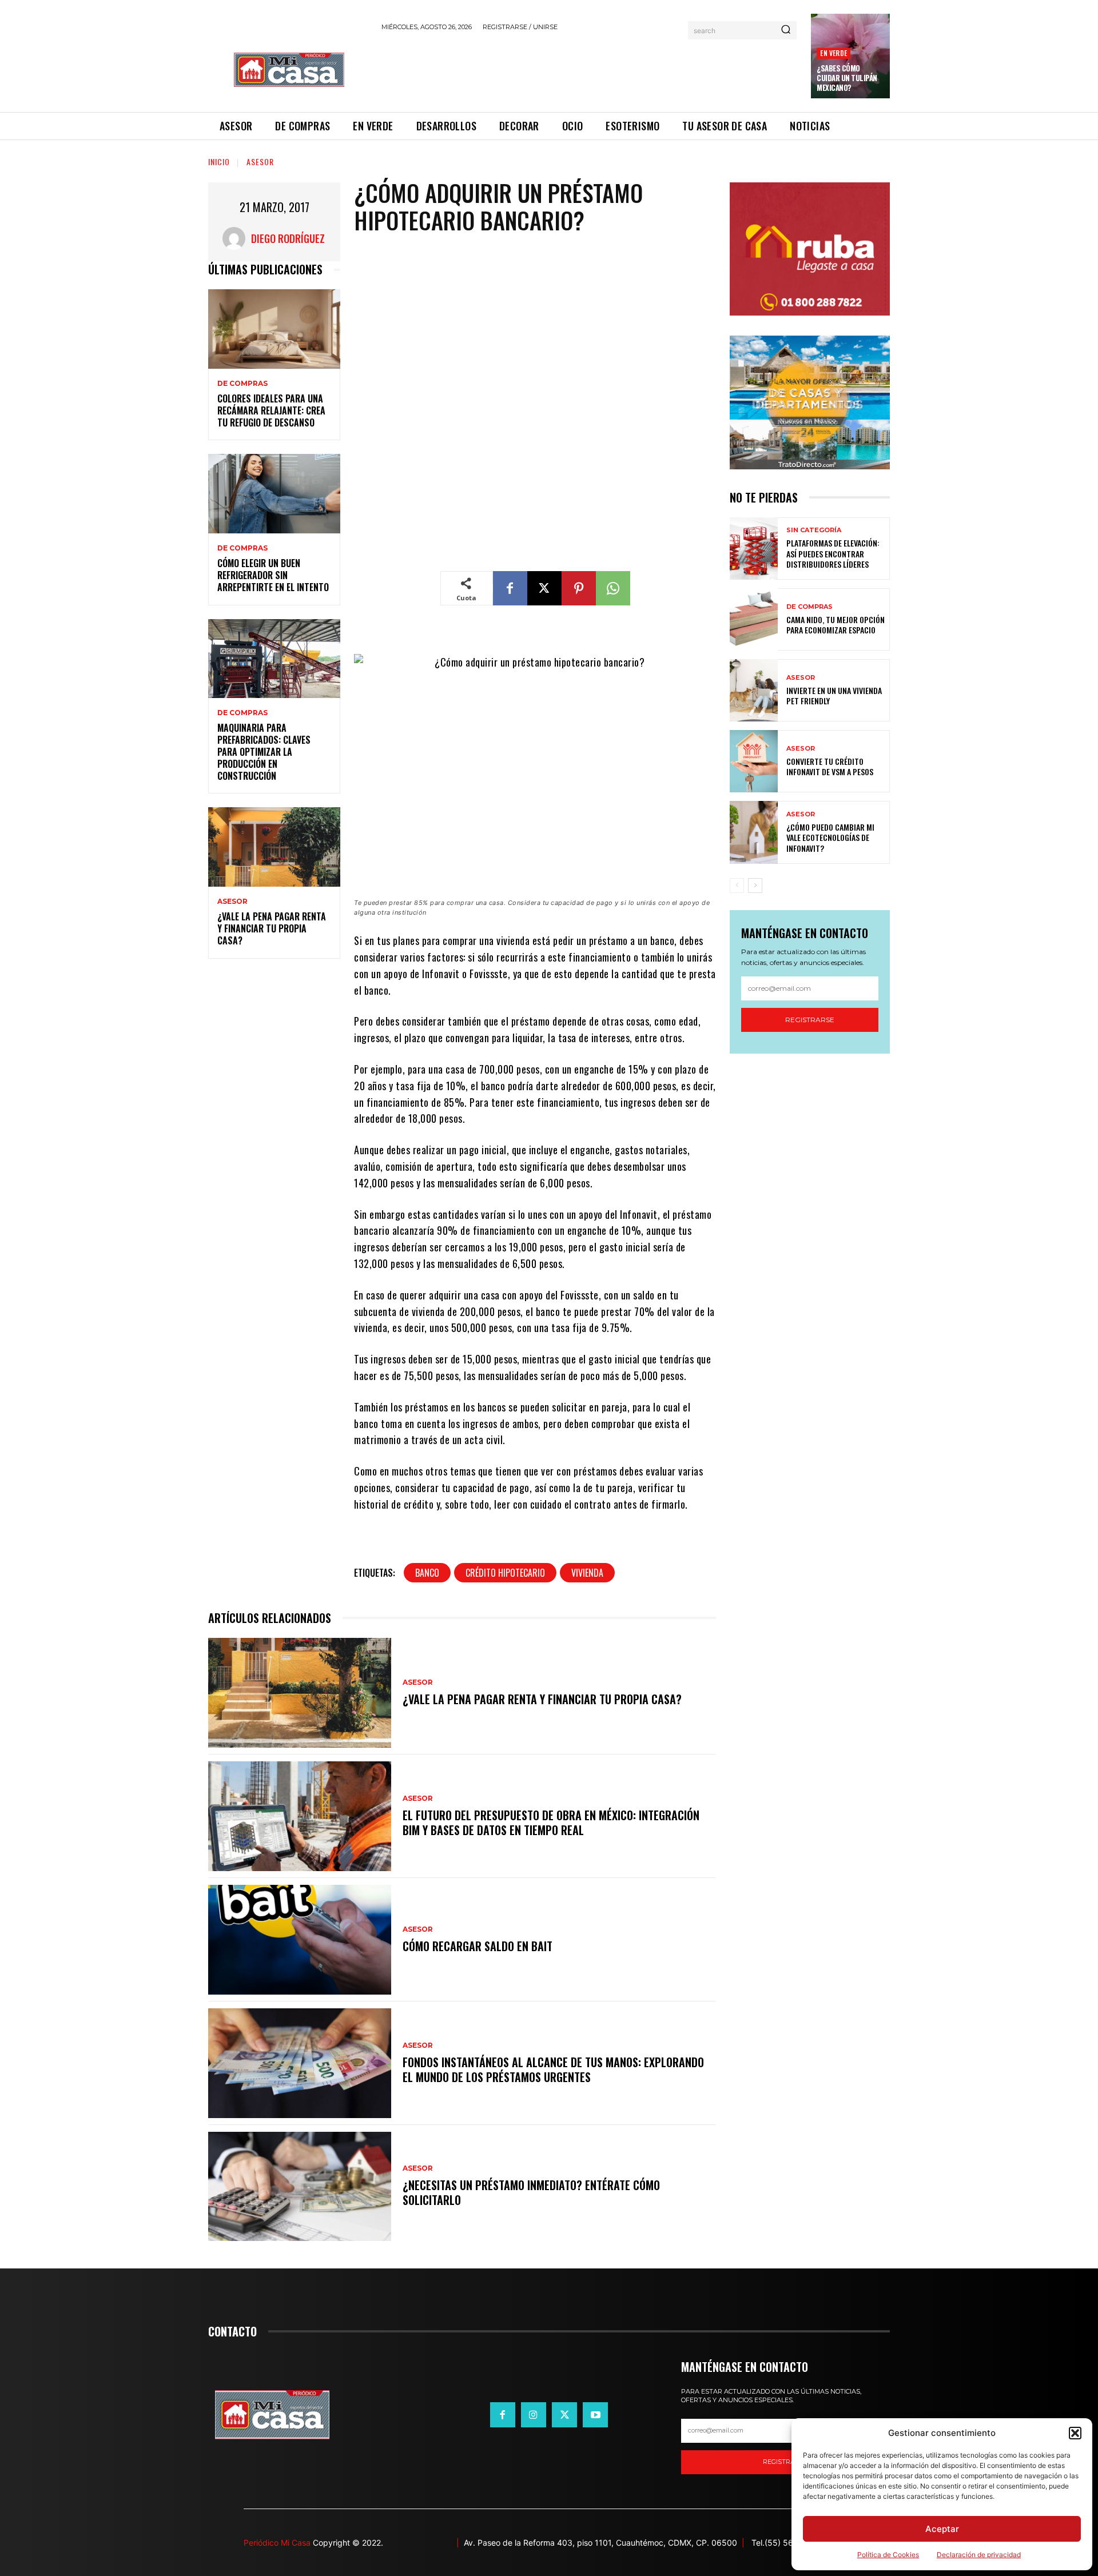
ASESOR (260, 162)
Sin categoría (814, 530)
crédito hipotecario (505, 1573)
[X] (544, 588)
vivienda (587, 1573)
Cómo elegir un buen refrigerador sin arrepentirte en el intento (273, 575)
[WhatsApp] (613, 588)
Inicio (219, 162)
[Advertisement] (590, 70)
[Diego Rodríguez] (237, 238)
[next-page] (755, 886)
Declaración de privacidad (979, 2555)
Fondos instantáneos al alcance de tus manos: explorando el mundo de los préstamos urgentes (553, 2069)
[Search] (786, 30)
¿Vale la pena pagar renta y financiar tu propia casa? (272, 928)
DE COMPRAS (242, 384)
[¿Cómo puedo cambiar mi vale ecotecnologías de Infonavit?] (754, 832)
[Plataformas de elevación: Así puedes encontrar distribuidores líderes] (754, 549)
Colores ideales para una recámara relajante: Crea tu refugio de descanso (271, 410)
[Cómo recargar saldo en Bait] (300, 1940)
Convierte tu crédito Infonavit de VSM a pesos (830, 766)
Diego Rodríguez (288, 238)
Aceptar (942, 2529)
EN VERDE (834, 53)
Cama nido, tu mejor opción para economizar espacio (836, 625)
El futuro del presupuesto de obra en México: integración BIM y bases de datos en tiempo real (551, 1823)
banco (427, 1573)
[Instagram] (534, 2415)
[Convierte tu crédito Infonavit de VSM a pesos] (754, 761)
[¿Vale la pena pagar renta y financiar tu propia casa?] (274, 847)
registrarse (785, 2462)
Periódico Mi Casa (277, 2543)
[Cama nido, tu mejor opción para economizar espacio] (754, 619)
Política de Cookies (888, 2555)
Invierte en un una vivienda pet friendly (834, 695)
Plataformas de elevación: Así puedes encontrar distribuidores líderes (833, 553)
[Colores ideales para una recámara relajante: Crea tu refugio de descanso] (274, 329)
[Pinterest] (579, 588)
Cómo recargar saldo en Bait (478, 1946)
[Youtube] (595, 2415)
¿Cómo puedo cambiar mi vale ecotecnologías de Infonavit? (830, 837)
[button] (1075, 2433)
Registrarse (810, 1020)
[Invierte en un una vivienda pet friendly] (754, 690)
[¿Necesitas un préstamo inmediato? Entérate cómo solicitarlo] (300, 2187)
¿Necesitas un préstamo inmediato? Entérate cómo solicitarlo (531, 2192)
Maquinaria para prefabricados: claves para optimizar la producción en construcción (264, 751)
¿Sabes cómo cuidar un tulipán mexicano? (847, 78)
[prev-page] (737, 886)
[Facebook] (510, 588)
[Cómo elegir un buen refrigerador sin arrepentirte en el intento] (274, 494)
